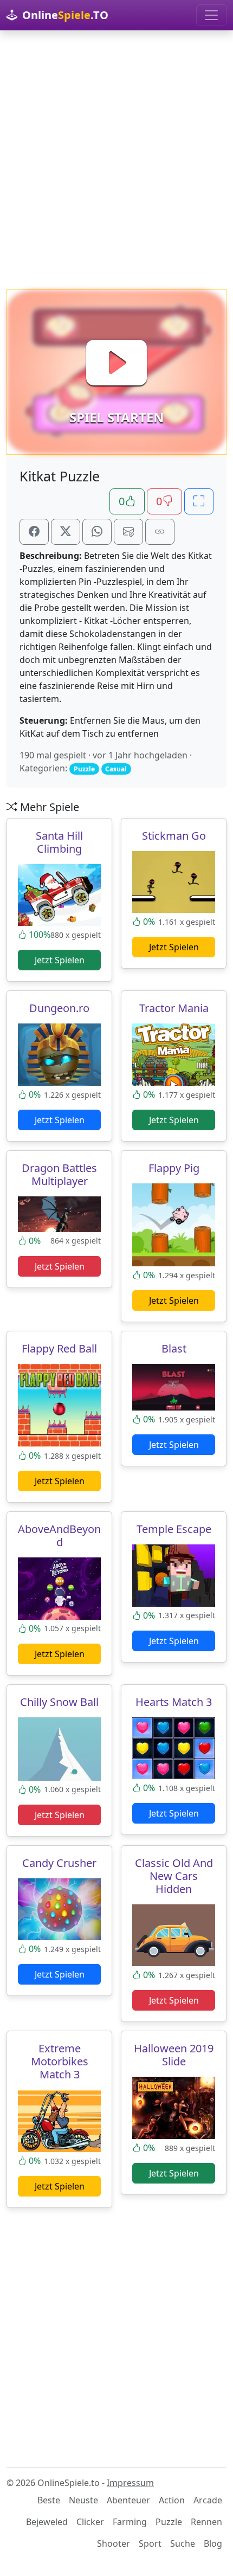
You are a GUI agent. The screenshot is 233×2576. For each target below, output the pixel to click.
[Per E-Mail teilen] (128, 532)
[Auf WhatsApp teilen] (97, 532)
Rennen (206, 2522)
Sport (150, 2543)
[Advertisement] (116, 160)
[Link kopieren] (160, 532)
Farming (130, 2522)
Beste (49, 2500)
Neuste (83, 2500)
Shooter (114, 2543)
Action (172, 2500)
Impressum (130, 2483)
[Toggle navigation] (211, 15)
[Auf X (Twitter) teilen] (66, 532)
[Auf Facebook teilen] (34, 532)
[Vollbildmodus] (199, 501)
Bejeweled (47, 2522)
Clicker (90, 2522)
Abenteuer (128, 2500)
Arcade (208, 2500)
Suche (183, 2543)
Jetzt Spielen (60, 960)
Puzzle (169, 2522)
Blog (213, 2543)
